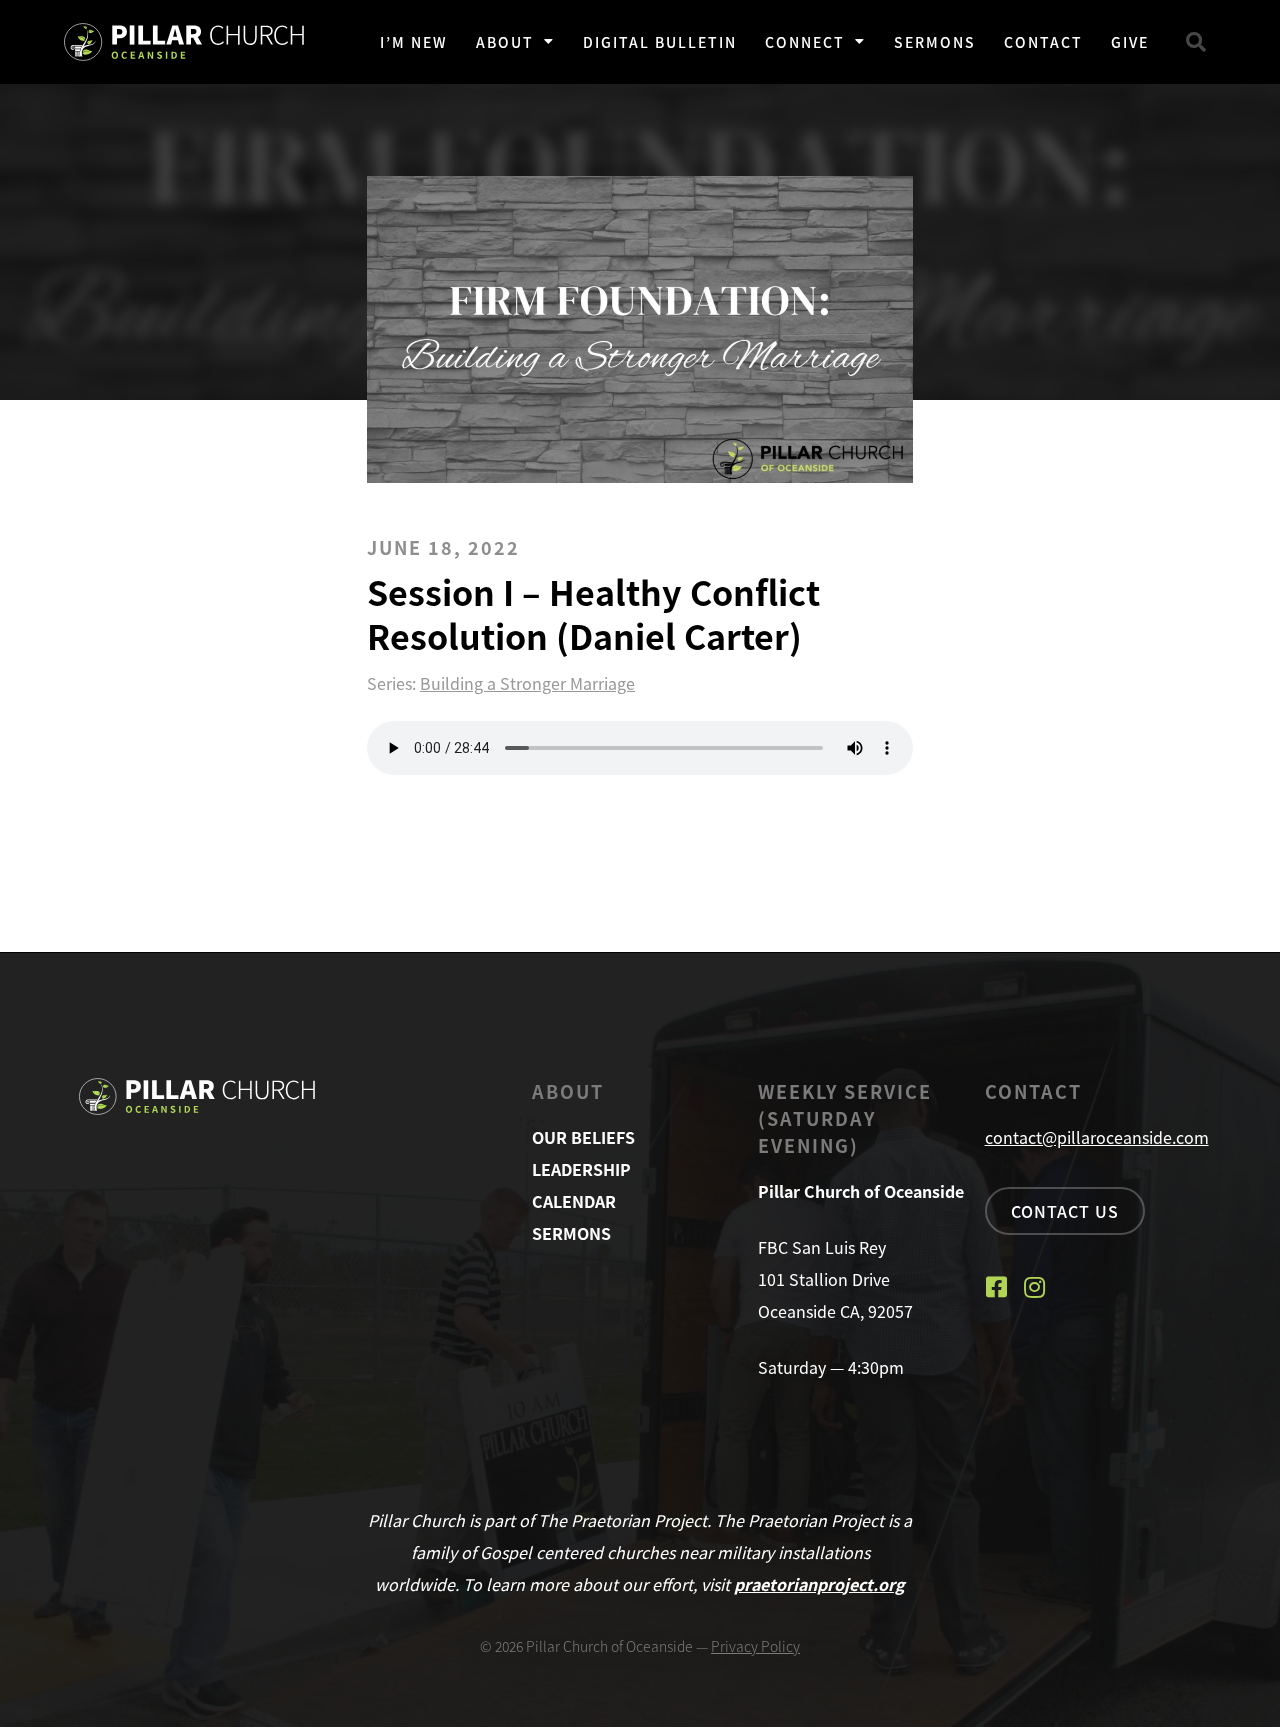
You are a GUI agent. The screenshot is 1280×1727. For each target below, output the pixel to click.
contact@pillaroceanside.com (1097, 1137)
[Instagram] (1035, 1287)
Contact (1043, 42)
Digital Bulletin (660, 42)
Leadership (581, 1169)
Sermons (935, 42)
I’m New (414, 42)
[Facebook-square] (997, 1287)
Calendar (574, 1201)
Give (1130, 42)
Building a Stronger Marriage (527, 683)
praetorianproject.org (819, 1584)
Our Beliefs (583, 1137)
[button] (1196, 42)
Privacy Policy (755, 1646)
